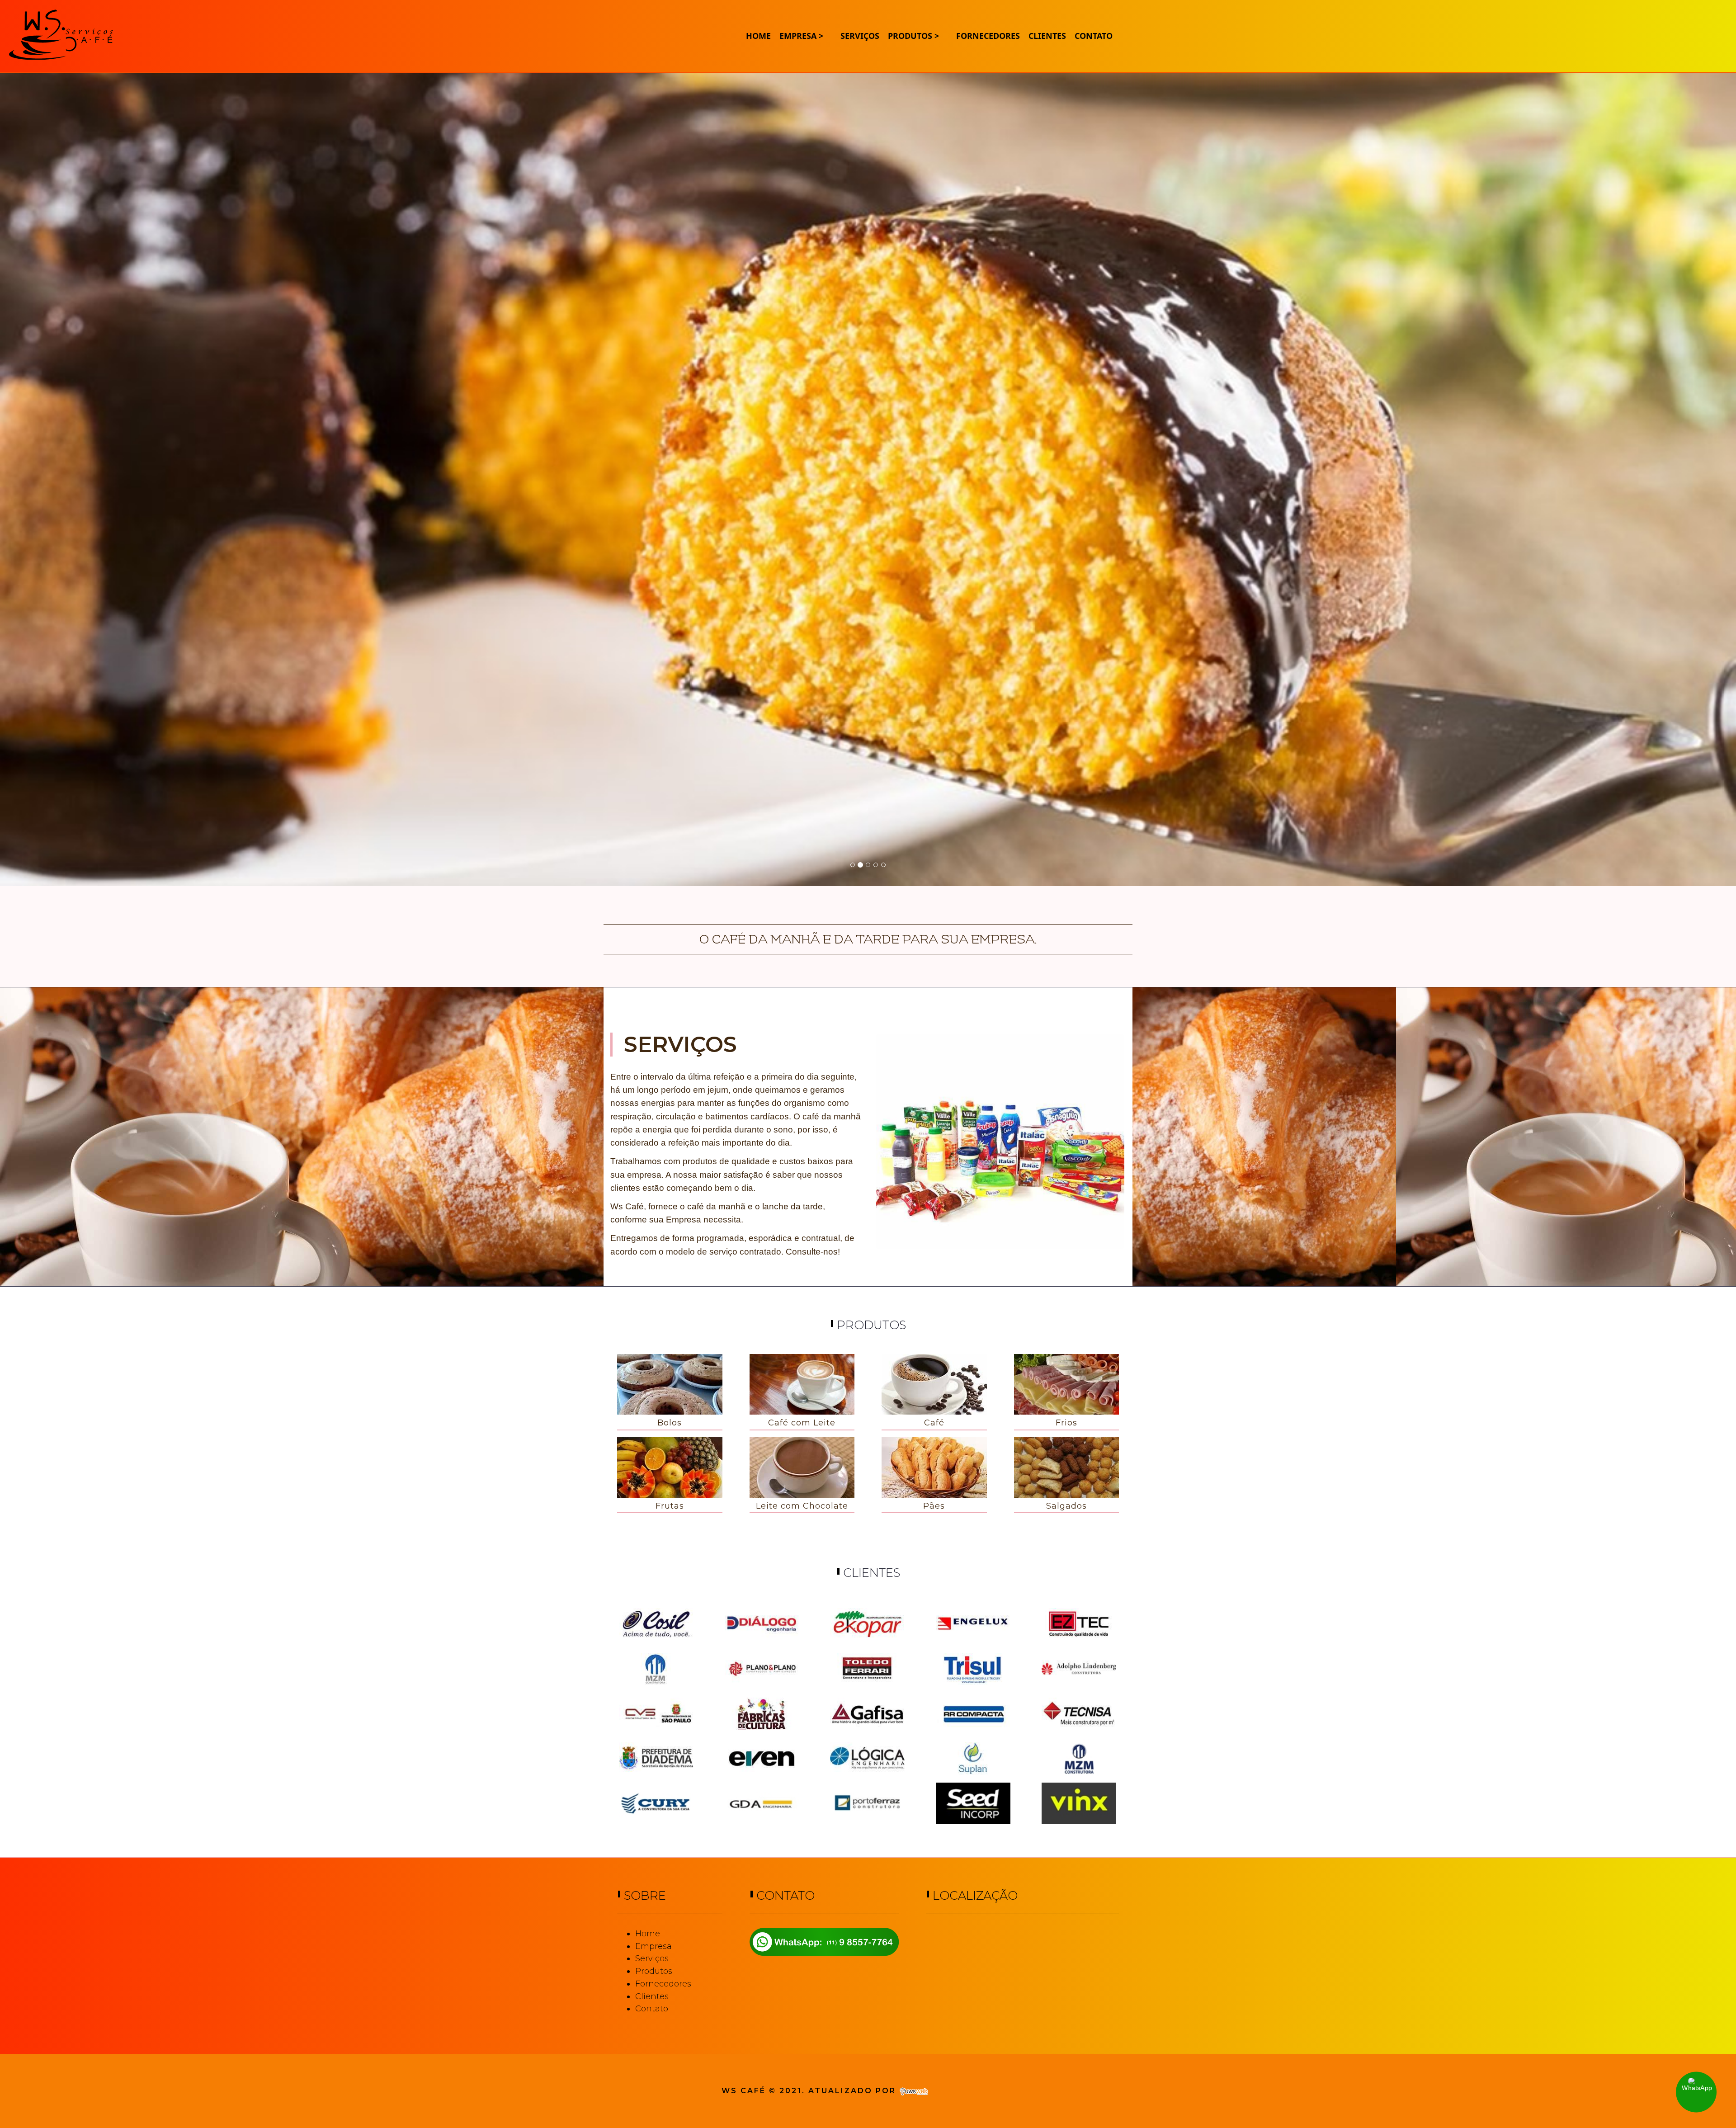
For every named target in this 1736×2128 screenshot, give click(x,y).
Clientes (652, 1996)
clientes (1047, 36)
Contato (652, 2009)
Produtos (654, 1971)
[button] (87, 459)
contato (1094, 36)
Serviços (860, 36)
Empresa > (801, 36)
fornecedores (988, 36)
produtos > (913, 36)
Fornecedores (663, 1984)
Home (758, 36)
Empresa (653, 1946)
